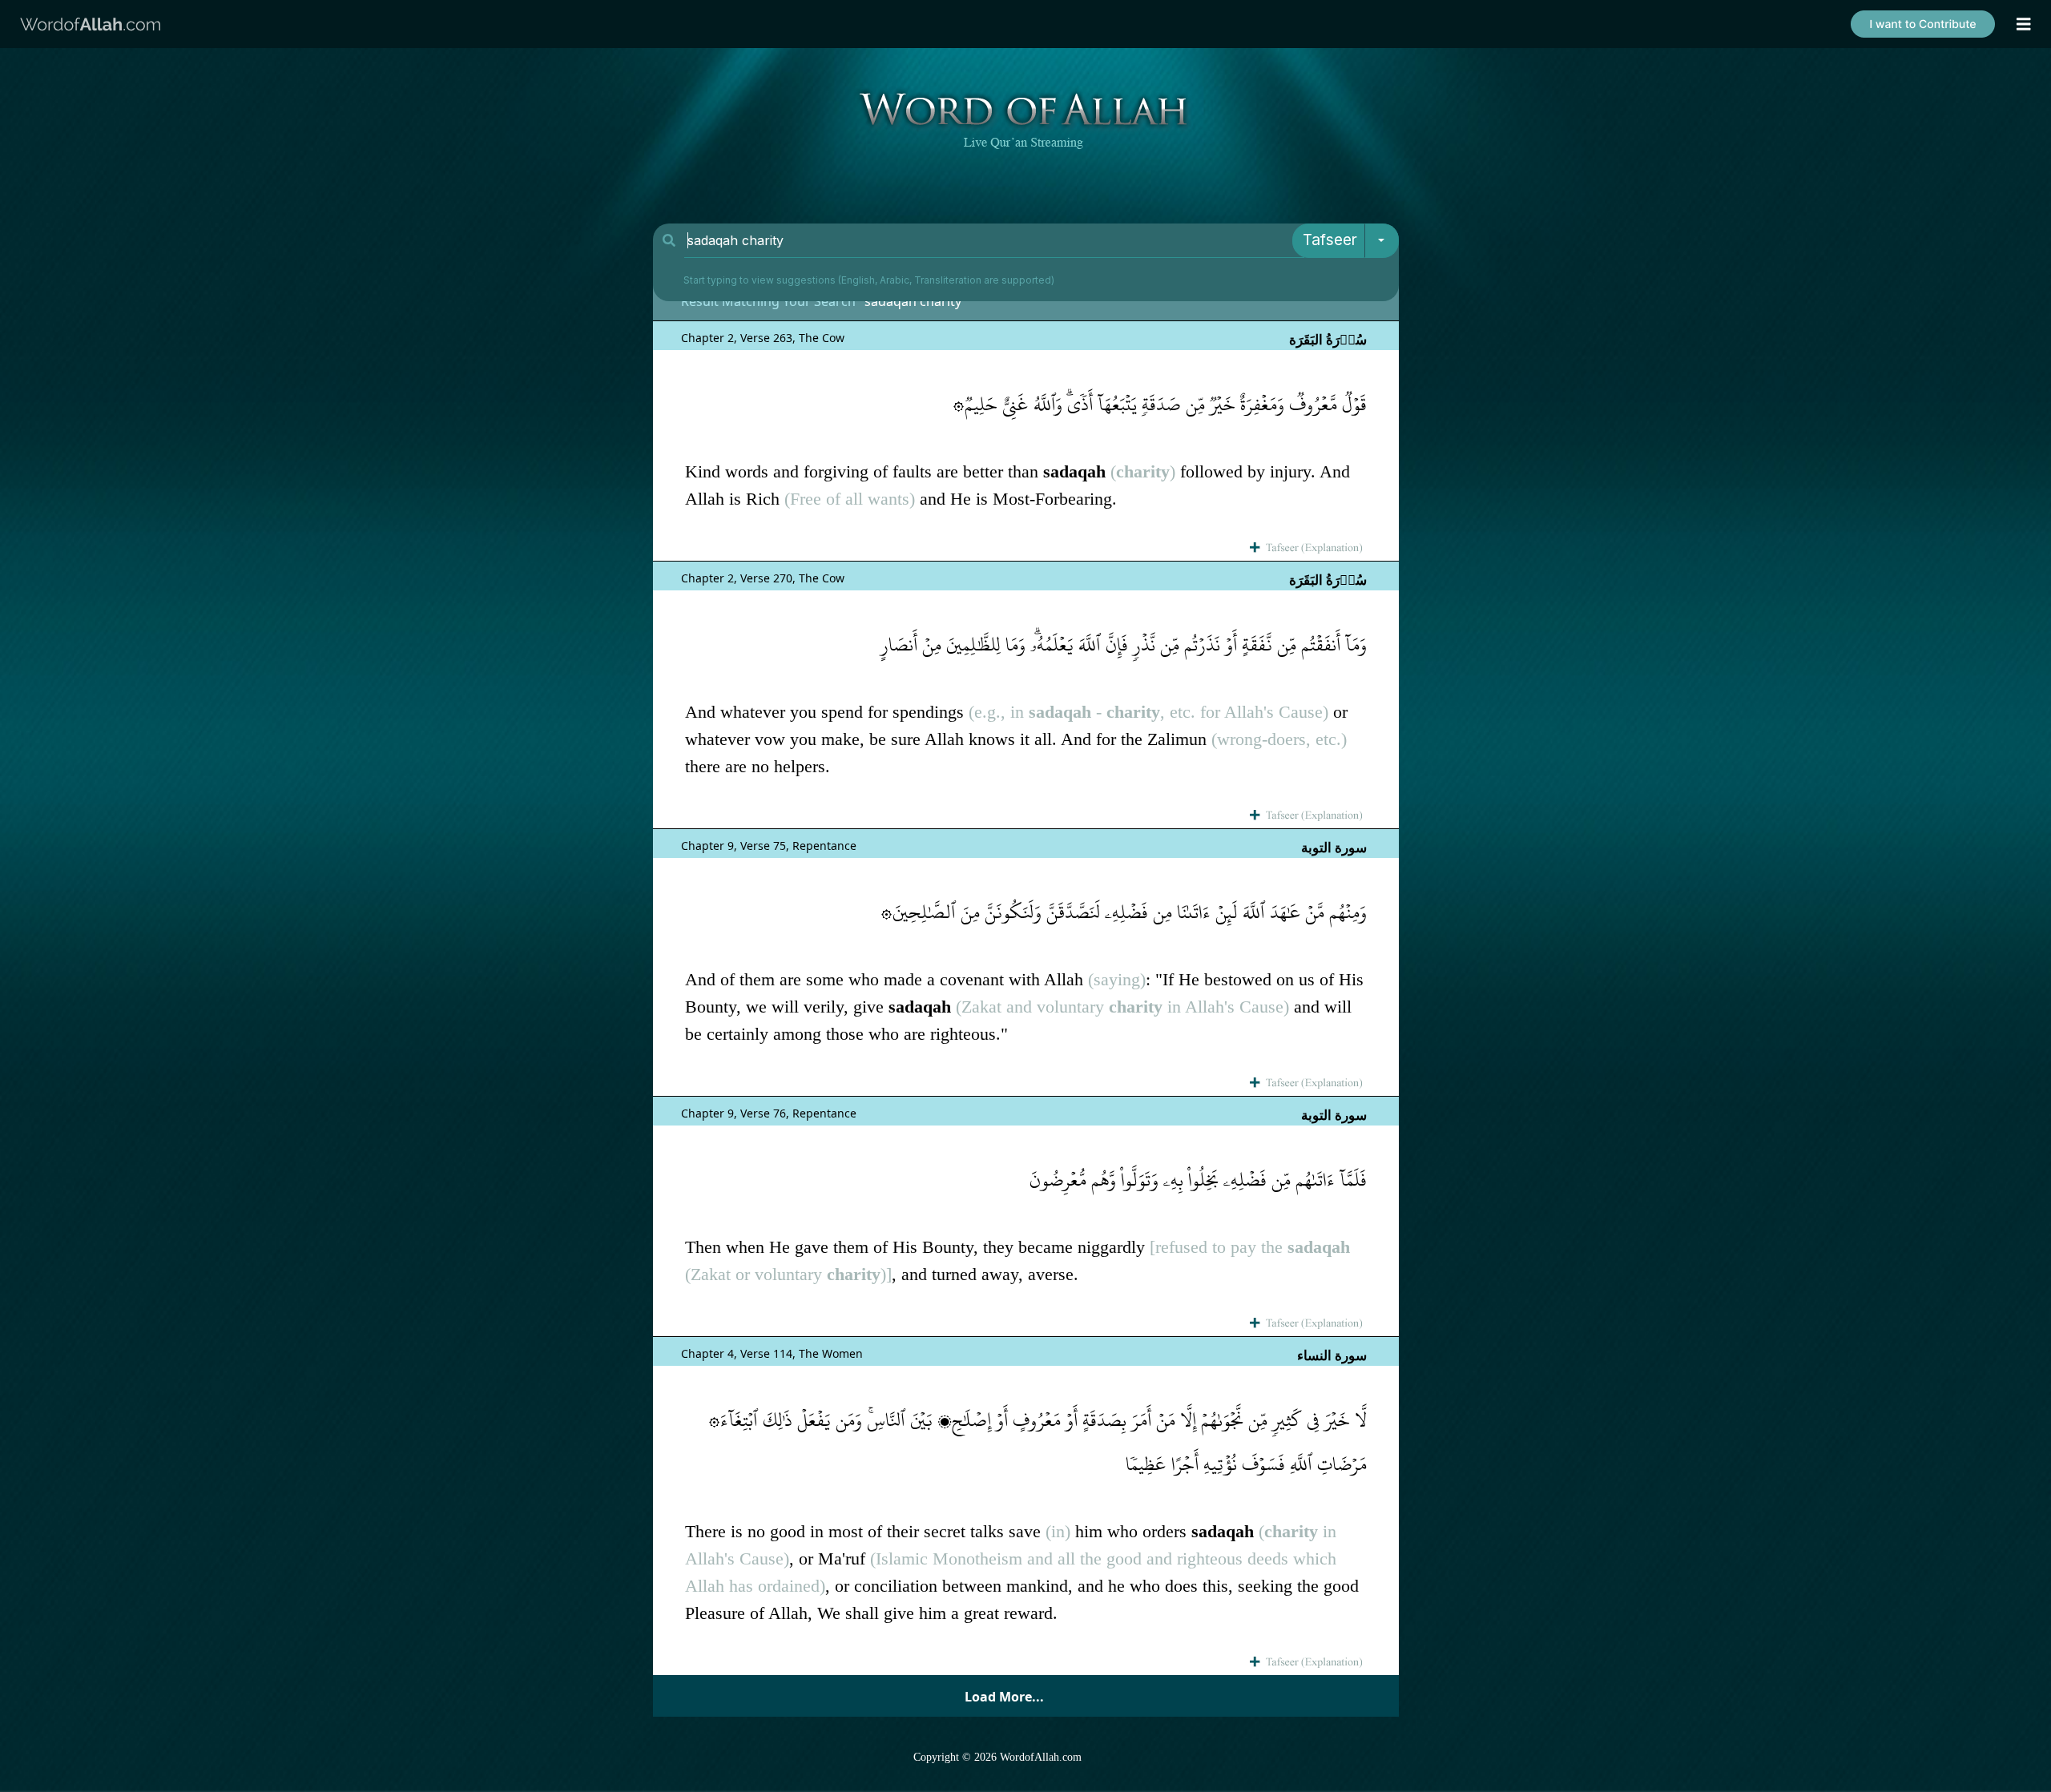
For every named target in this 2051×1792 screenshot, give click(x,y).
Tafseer (1330, 240)
